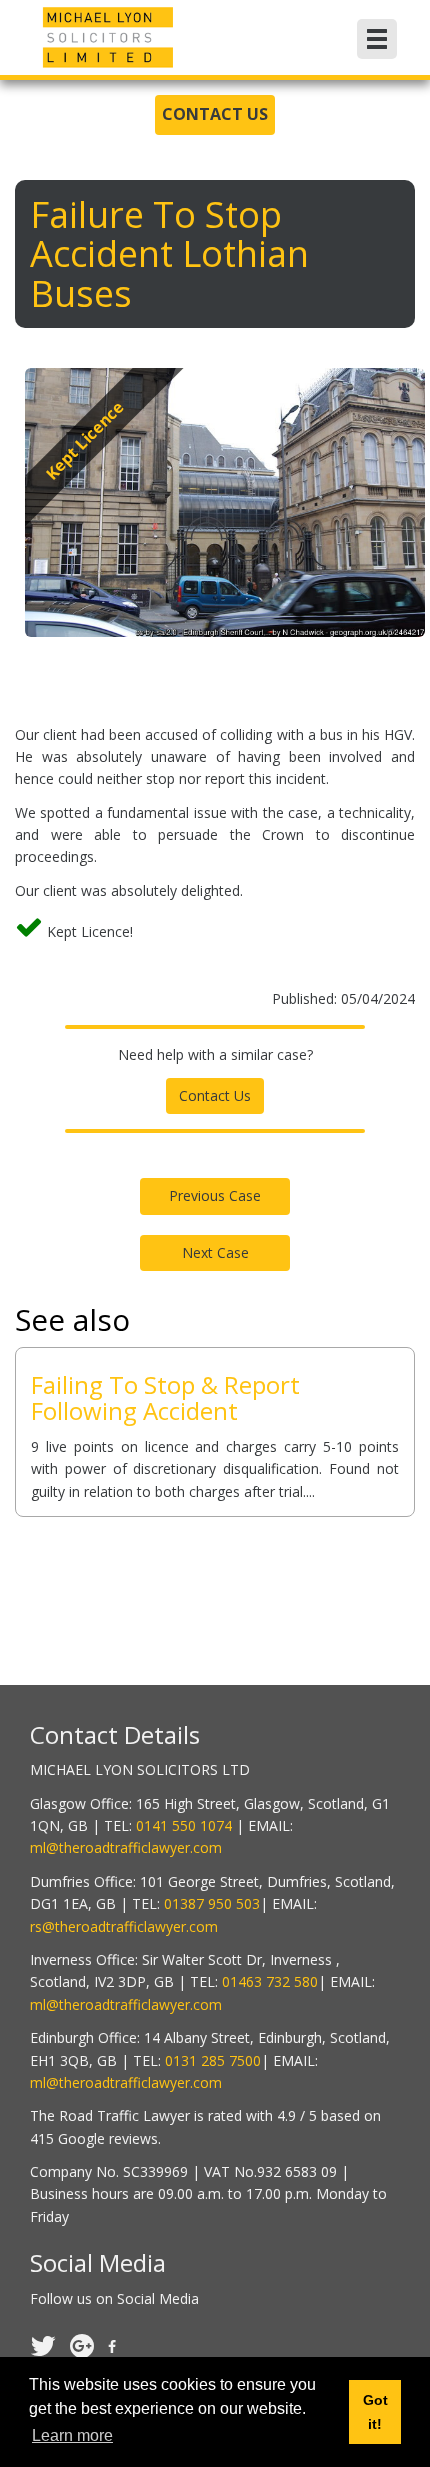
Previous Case (215, 1195)
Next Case (215, 1252)
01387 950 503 (212, 1903)
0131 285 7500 (213, 2060)
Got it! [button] (375, 2412)
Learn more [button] (72, 2435)
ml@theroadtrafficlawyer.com (126, 1847)
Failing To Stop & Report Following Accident (165, 1397)
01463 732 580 (270, 1981)
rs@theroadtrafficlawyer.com (124, 1926)
